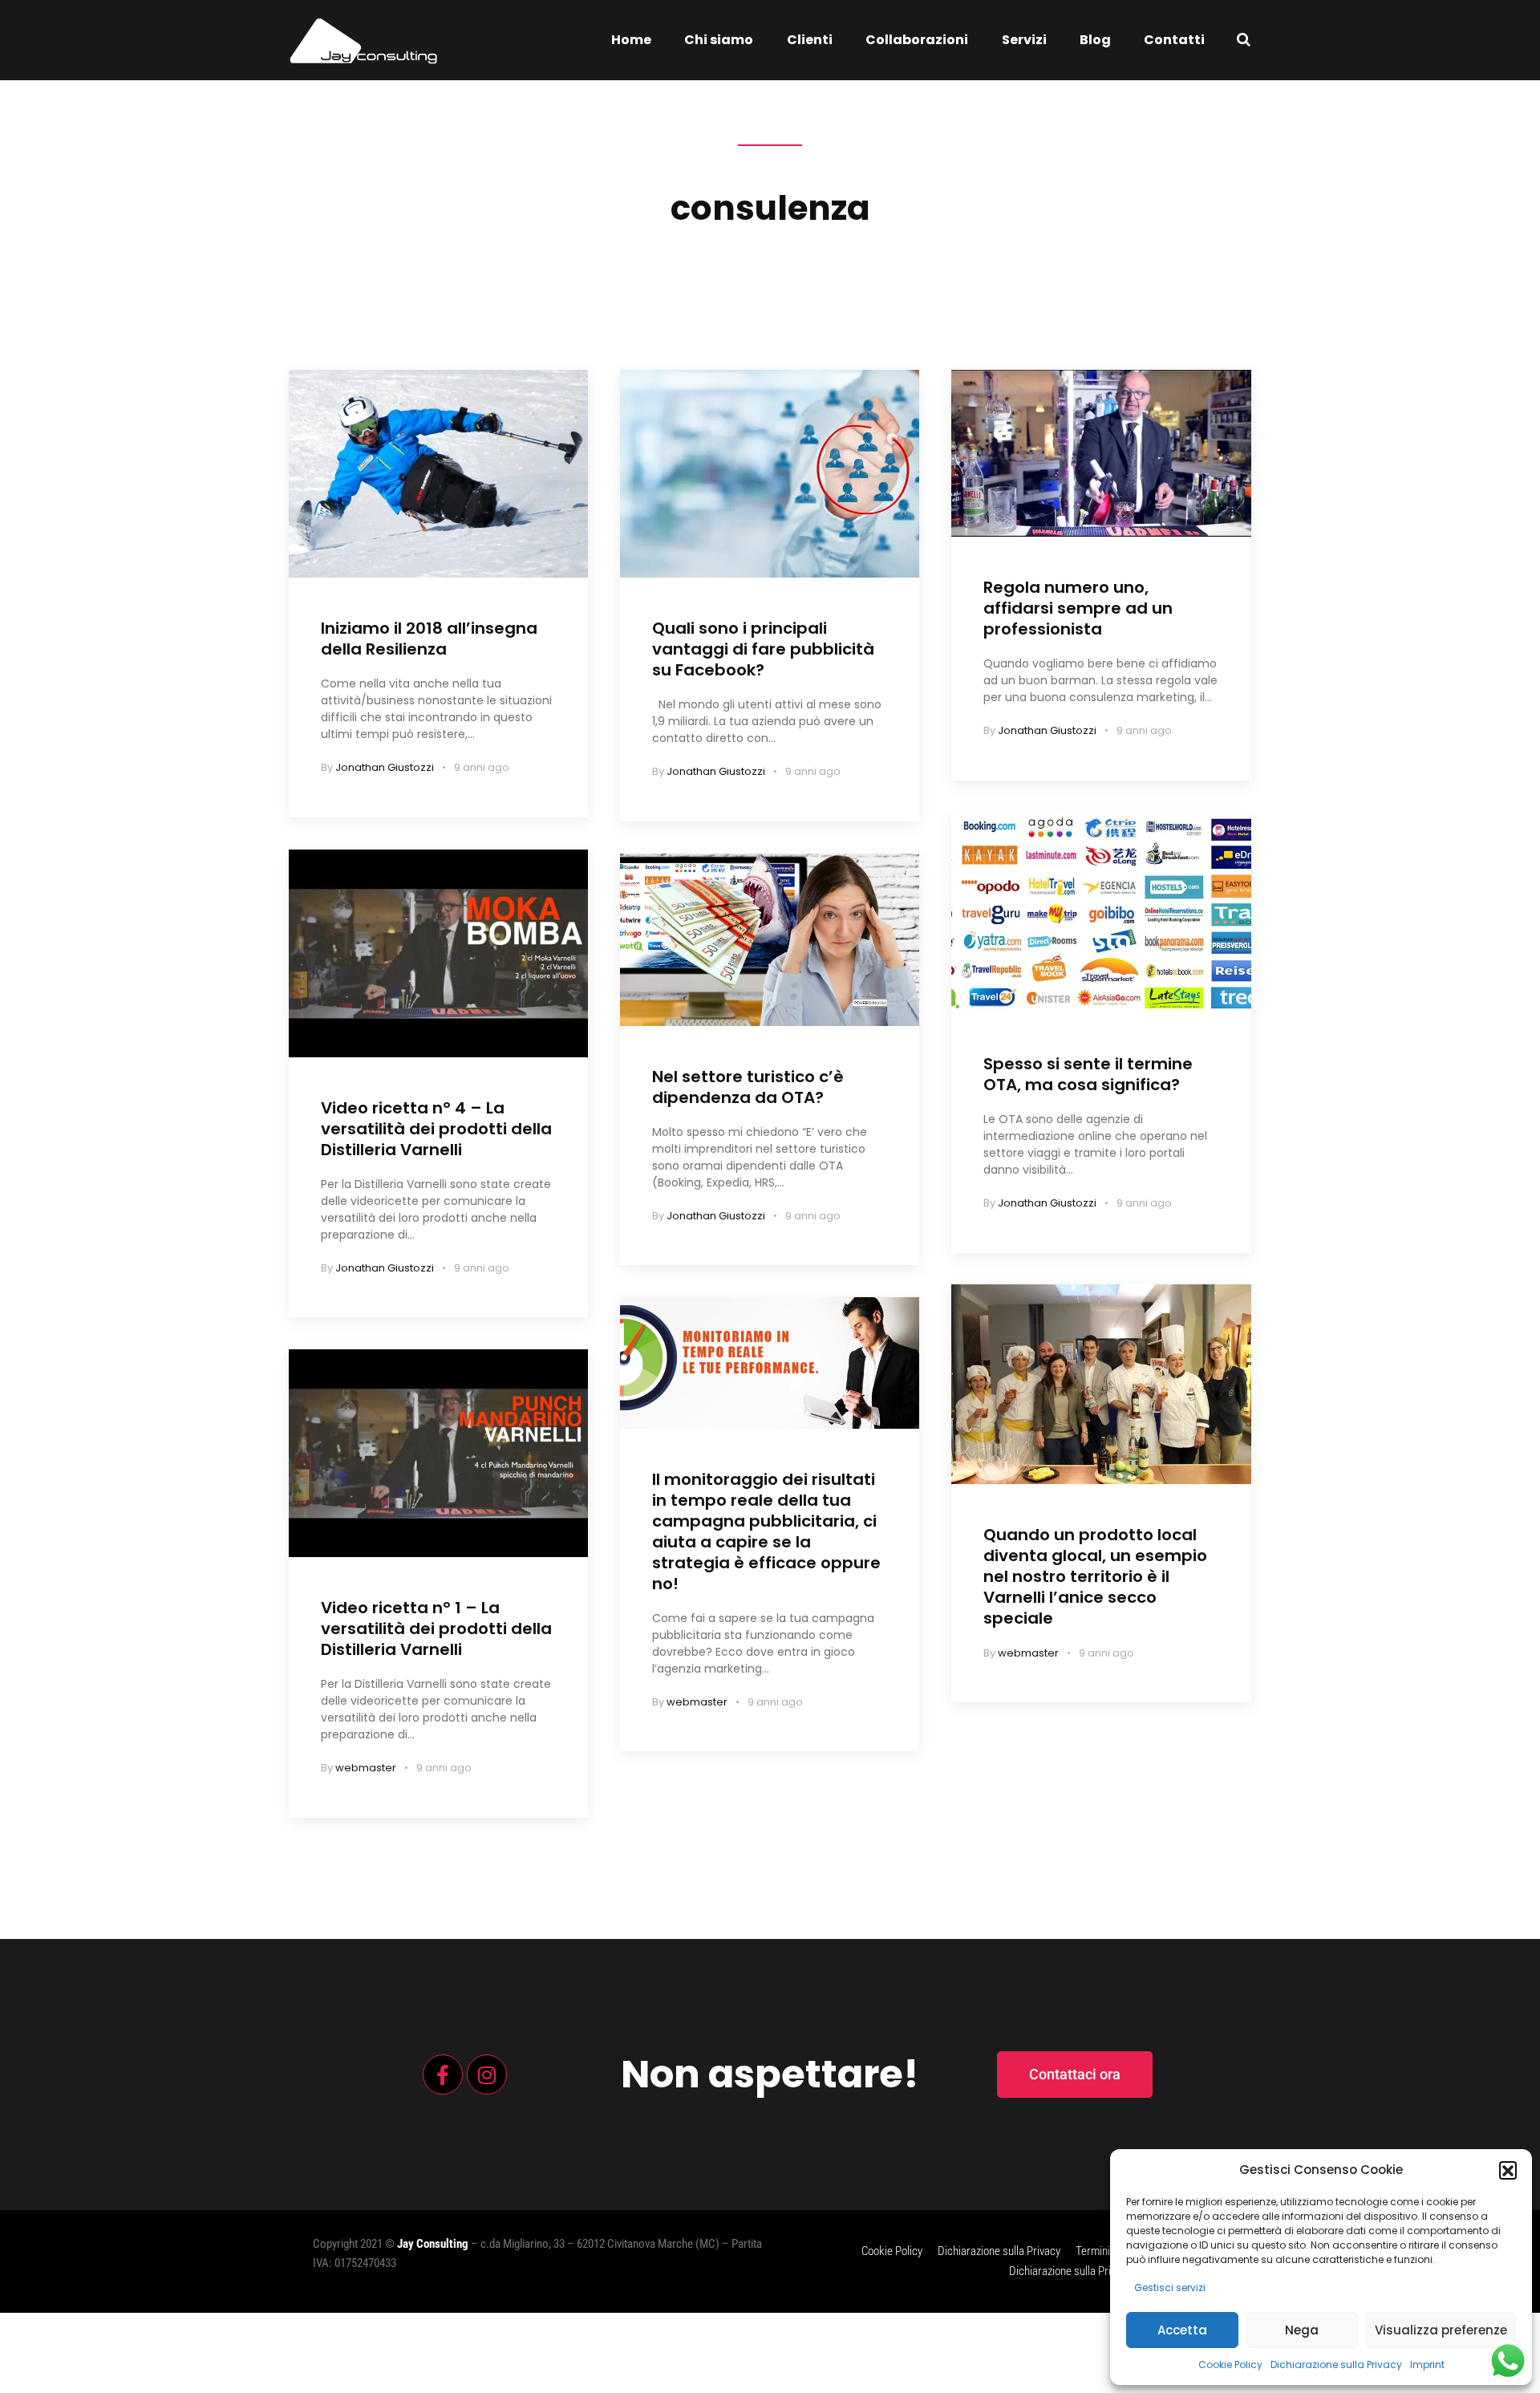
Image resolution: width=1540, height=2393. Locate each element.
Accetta (1182, 2330)
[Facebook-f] (443, 2075)
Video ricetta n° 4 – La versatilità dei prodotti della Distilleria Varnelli (436, 1129)
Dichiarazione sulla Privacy (1336, 2365)
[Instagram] (487, 2075)
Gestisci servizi (1170, 2288)
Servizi (1024, 40)
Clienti (810, 40)
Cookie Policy (1230, 2365)
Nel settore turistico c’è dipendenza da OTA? (748, 1087)
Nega (1302, 2330)
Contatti (1174, 40)
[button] (1508, 2170)
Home (631, 40)
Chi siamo (719, 40)
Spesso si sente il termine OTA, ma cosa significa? (1088, 1074)
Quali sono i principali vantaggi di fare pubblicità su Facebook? (763, 649)
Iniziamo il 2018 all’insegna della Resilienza (429, 639)
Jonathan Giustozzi (385, 767)
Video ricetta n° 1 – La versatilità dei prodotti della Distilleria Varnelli (436, 1628)
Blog (1095, 40)
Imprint (1427, 2365)
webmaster (366, 1768)
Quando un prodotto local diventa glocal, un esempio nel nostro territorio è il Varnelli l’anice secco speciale (1095, 1576)
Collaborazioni (917, 40)
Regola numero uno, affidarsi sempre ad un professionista (1078, 608)
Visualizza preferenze (1441, 2330)
